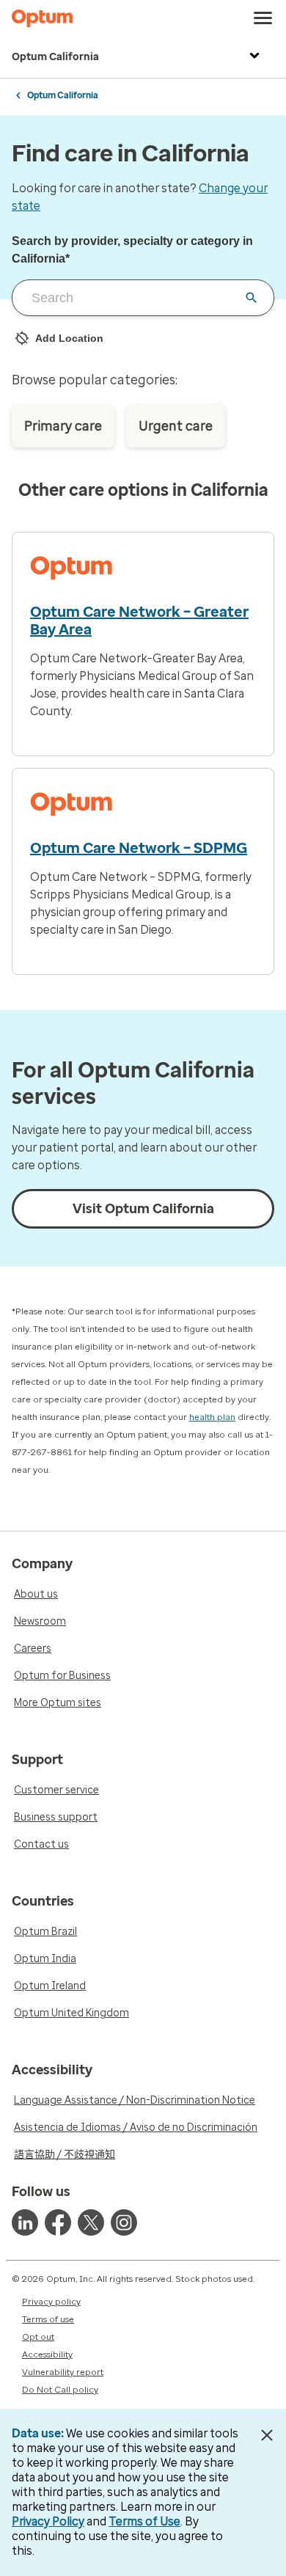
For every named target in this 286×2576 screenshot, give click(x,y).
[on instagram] (124, 2222)
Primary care (63, 426)
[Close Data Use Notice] (267, 2435)
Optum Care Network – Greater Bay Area (139, 621)
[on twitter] (91, 2222)
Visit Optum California (143, 1209)
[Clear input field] (252, 298)
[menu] (263, 18)
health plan (212, 1417)
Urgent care (176, 426)
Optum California (55, 57)
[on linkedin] (25, 2222)
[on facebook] (58, 2222)
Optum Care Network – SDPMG (139, 848)
